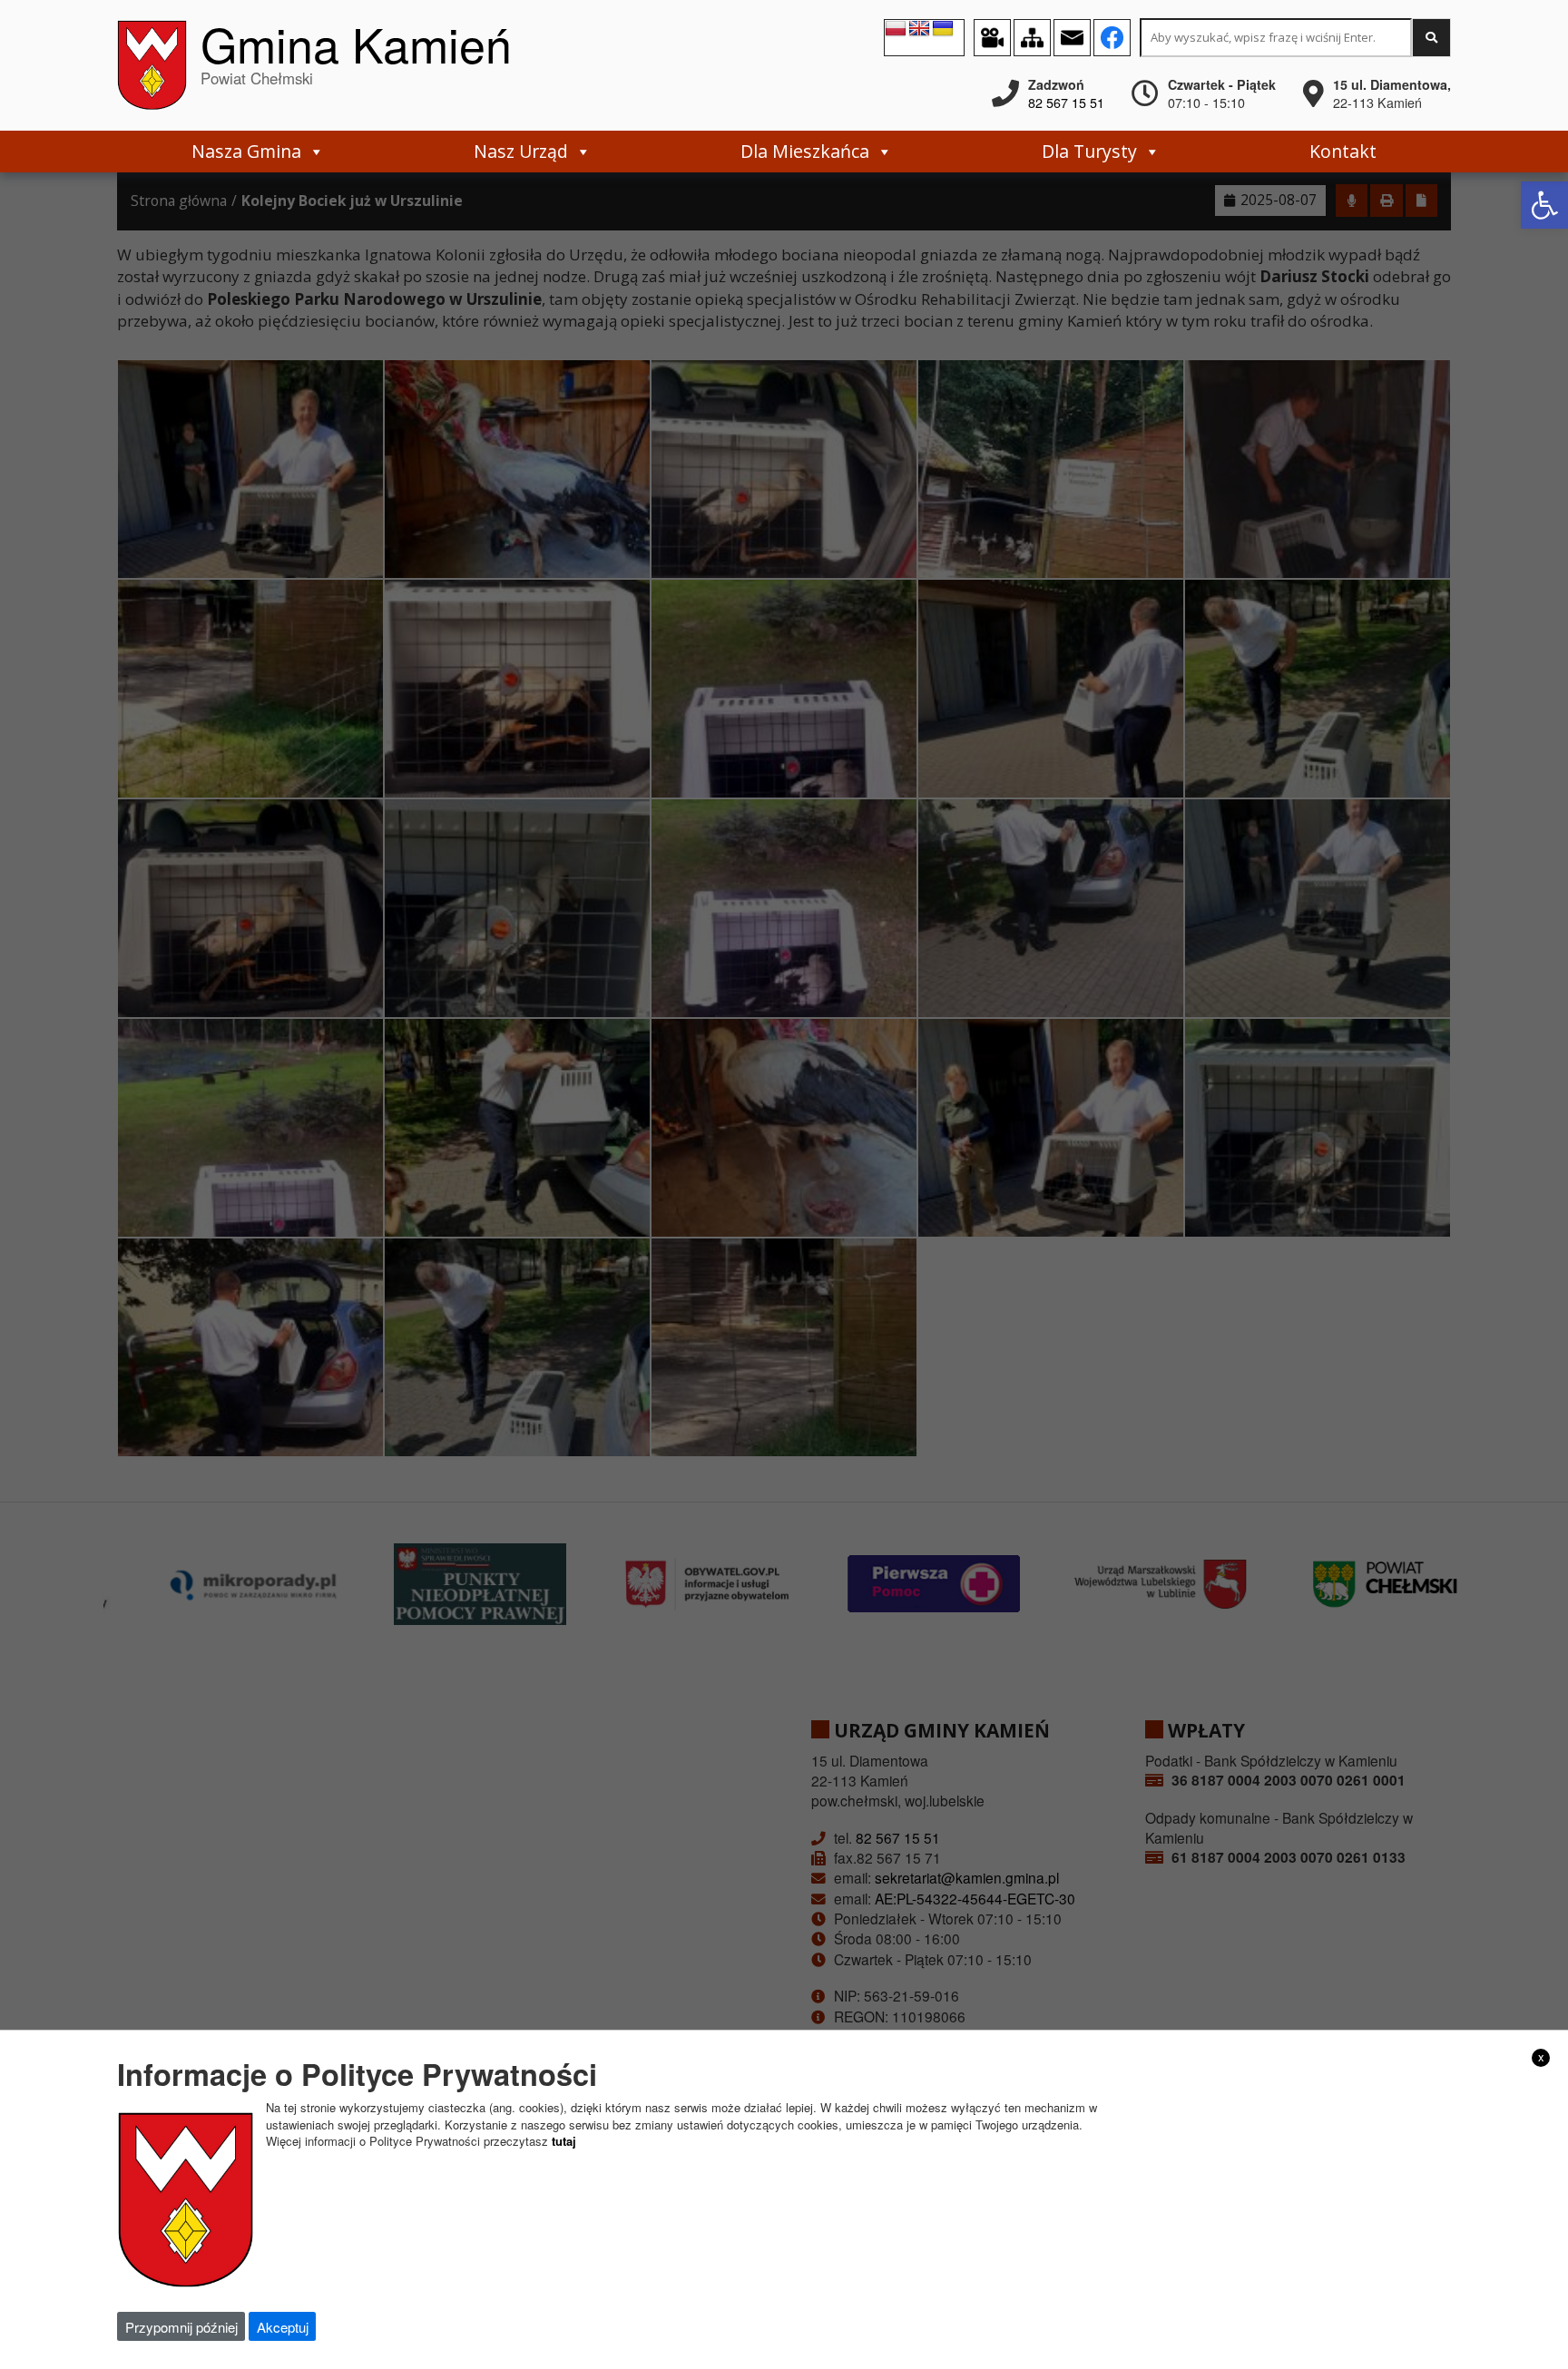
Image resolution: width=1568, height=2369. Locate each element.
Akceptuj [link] (283, 2327)
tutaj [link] (564, 2141)
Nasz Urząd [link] (521, 151)
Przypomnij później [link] (181, 2327)
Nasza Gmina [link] (246, 151)
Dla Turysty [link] (1089, 151)
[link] (1544, 205)
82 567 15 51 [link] (1066, 103)
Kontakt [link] (1343, 151)
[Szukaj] (1431, 38)
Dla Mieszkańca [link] (805, 151)
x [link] (1541, 2057)
